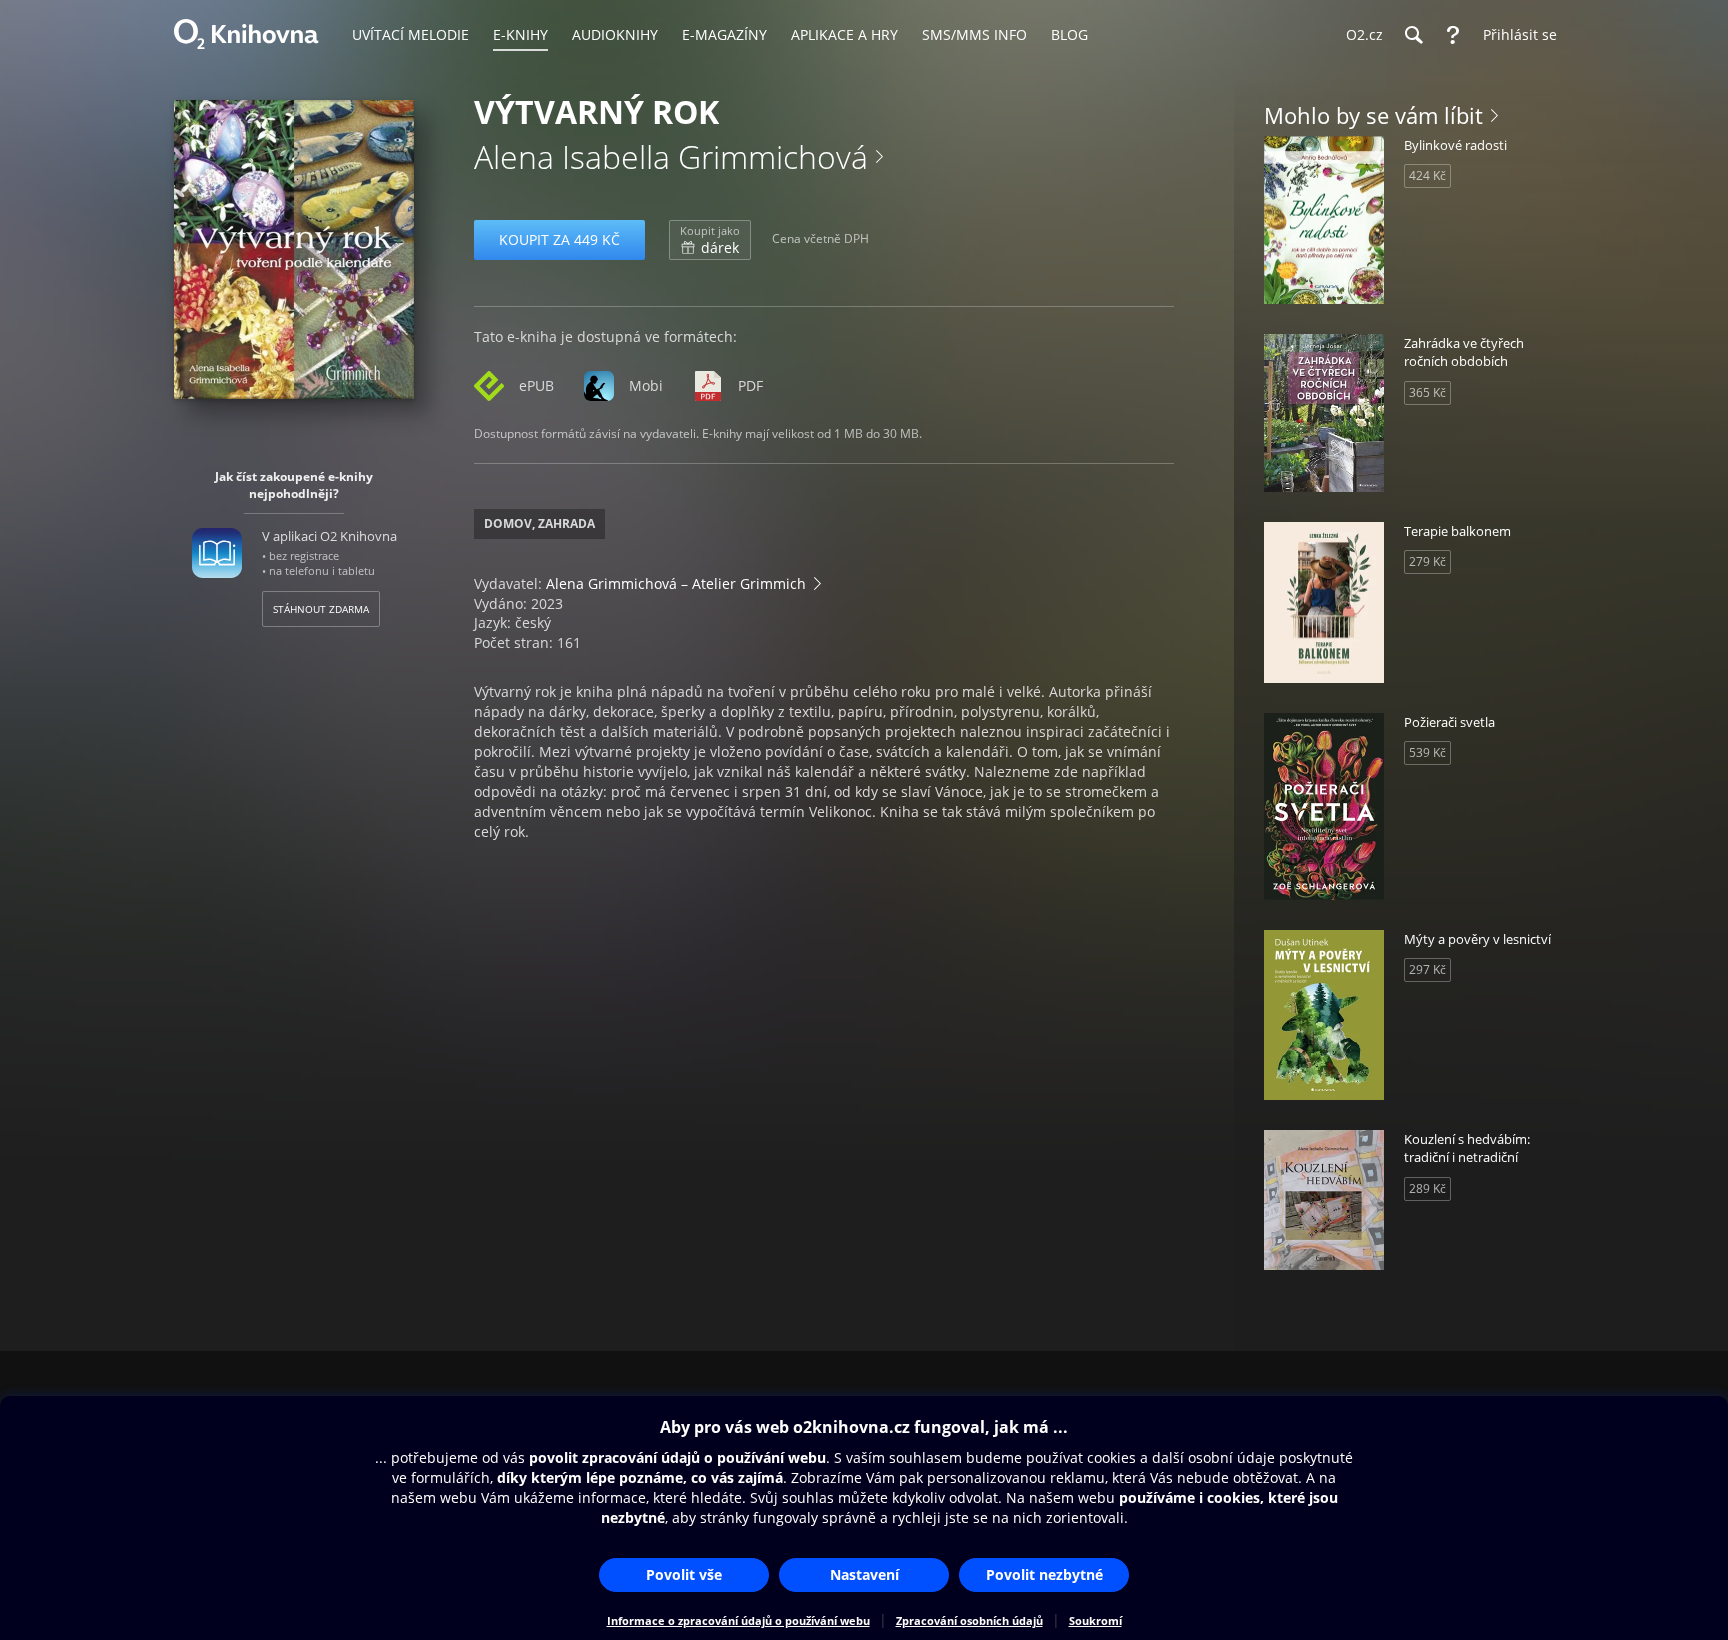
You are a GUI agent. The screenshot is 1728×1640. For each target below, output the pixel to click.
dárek (710, 240)
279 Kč (1427, 561)
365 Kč (1427, 392)
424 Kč (1427, 175)
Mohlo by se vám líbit (1373, 115)
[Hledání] (1413, 35)
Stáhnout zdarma (321, 609)
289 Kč (1427, 1188)
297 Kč (1427, 969)
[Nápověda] (1453, 35)
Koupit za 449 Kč (559, 239)
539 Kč (1427, 752)
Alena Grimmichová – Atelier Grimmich (676, 583)
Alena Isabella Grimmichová (671, 156)
